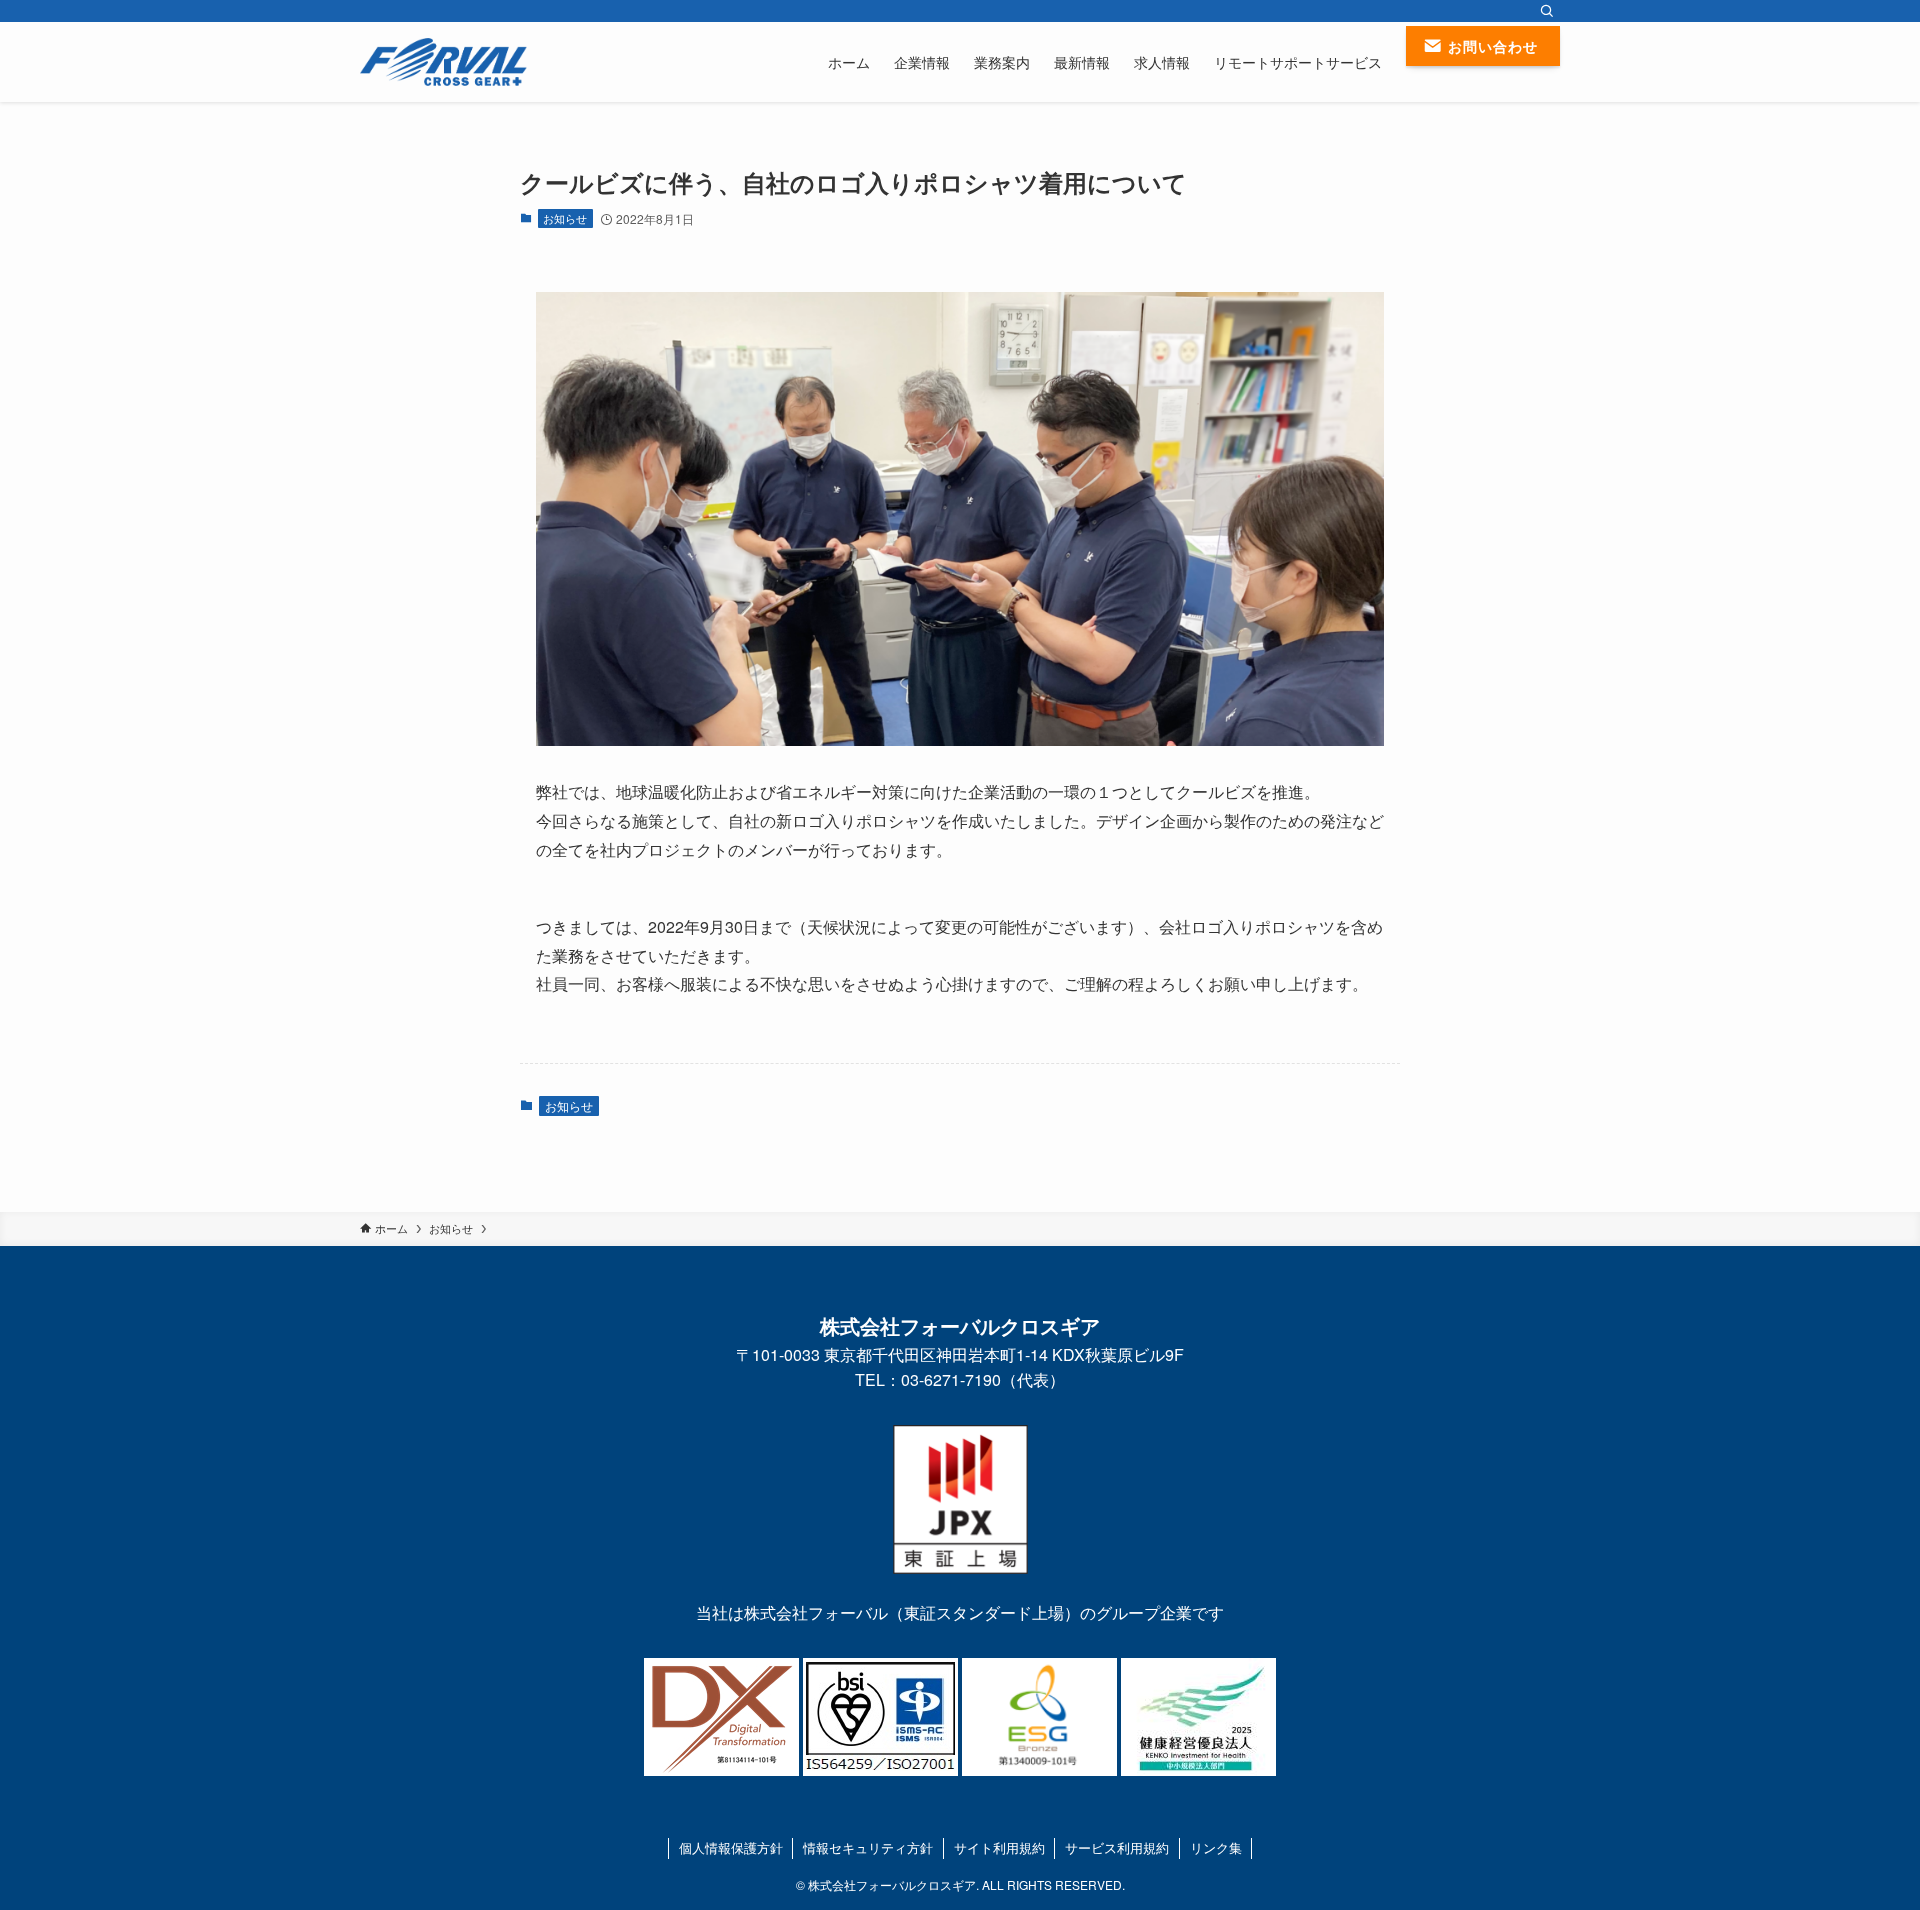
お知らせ (565, 218)
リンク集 (1216, 1847)
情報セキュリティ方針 (868, 1847)
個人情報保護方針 (731, 1847)
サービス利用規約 (1117, 1847)
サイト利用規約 (999, 1847)
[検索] (1547, 11)
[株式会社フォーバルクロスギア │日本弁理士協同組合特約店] (443, 62)
